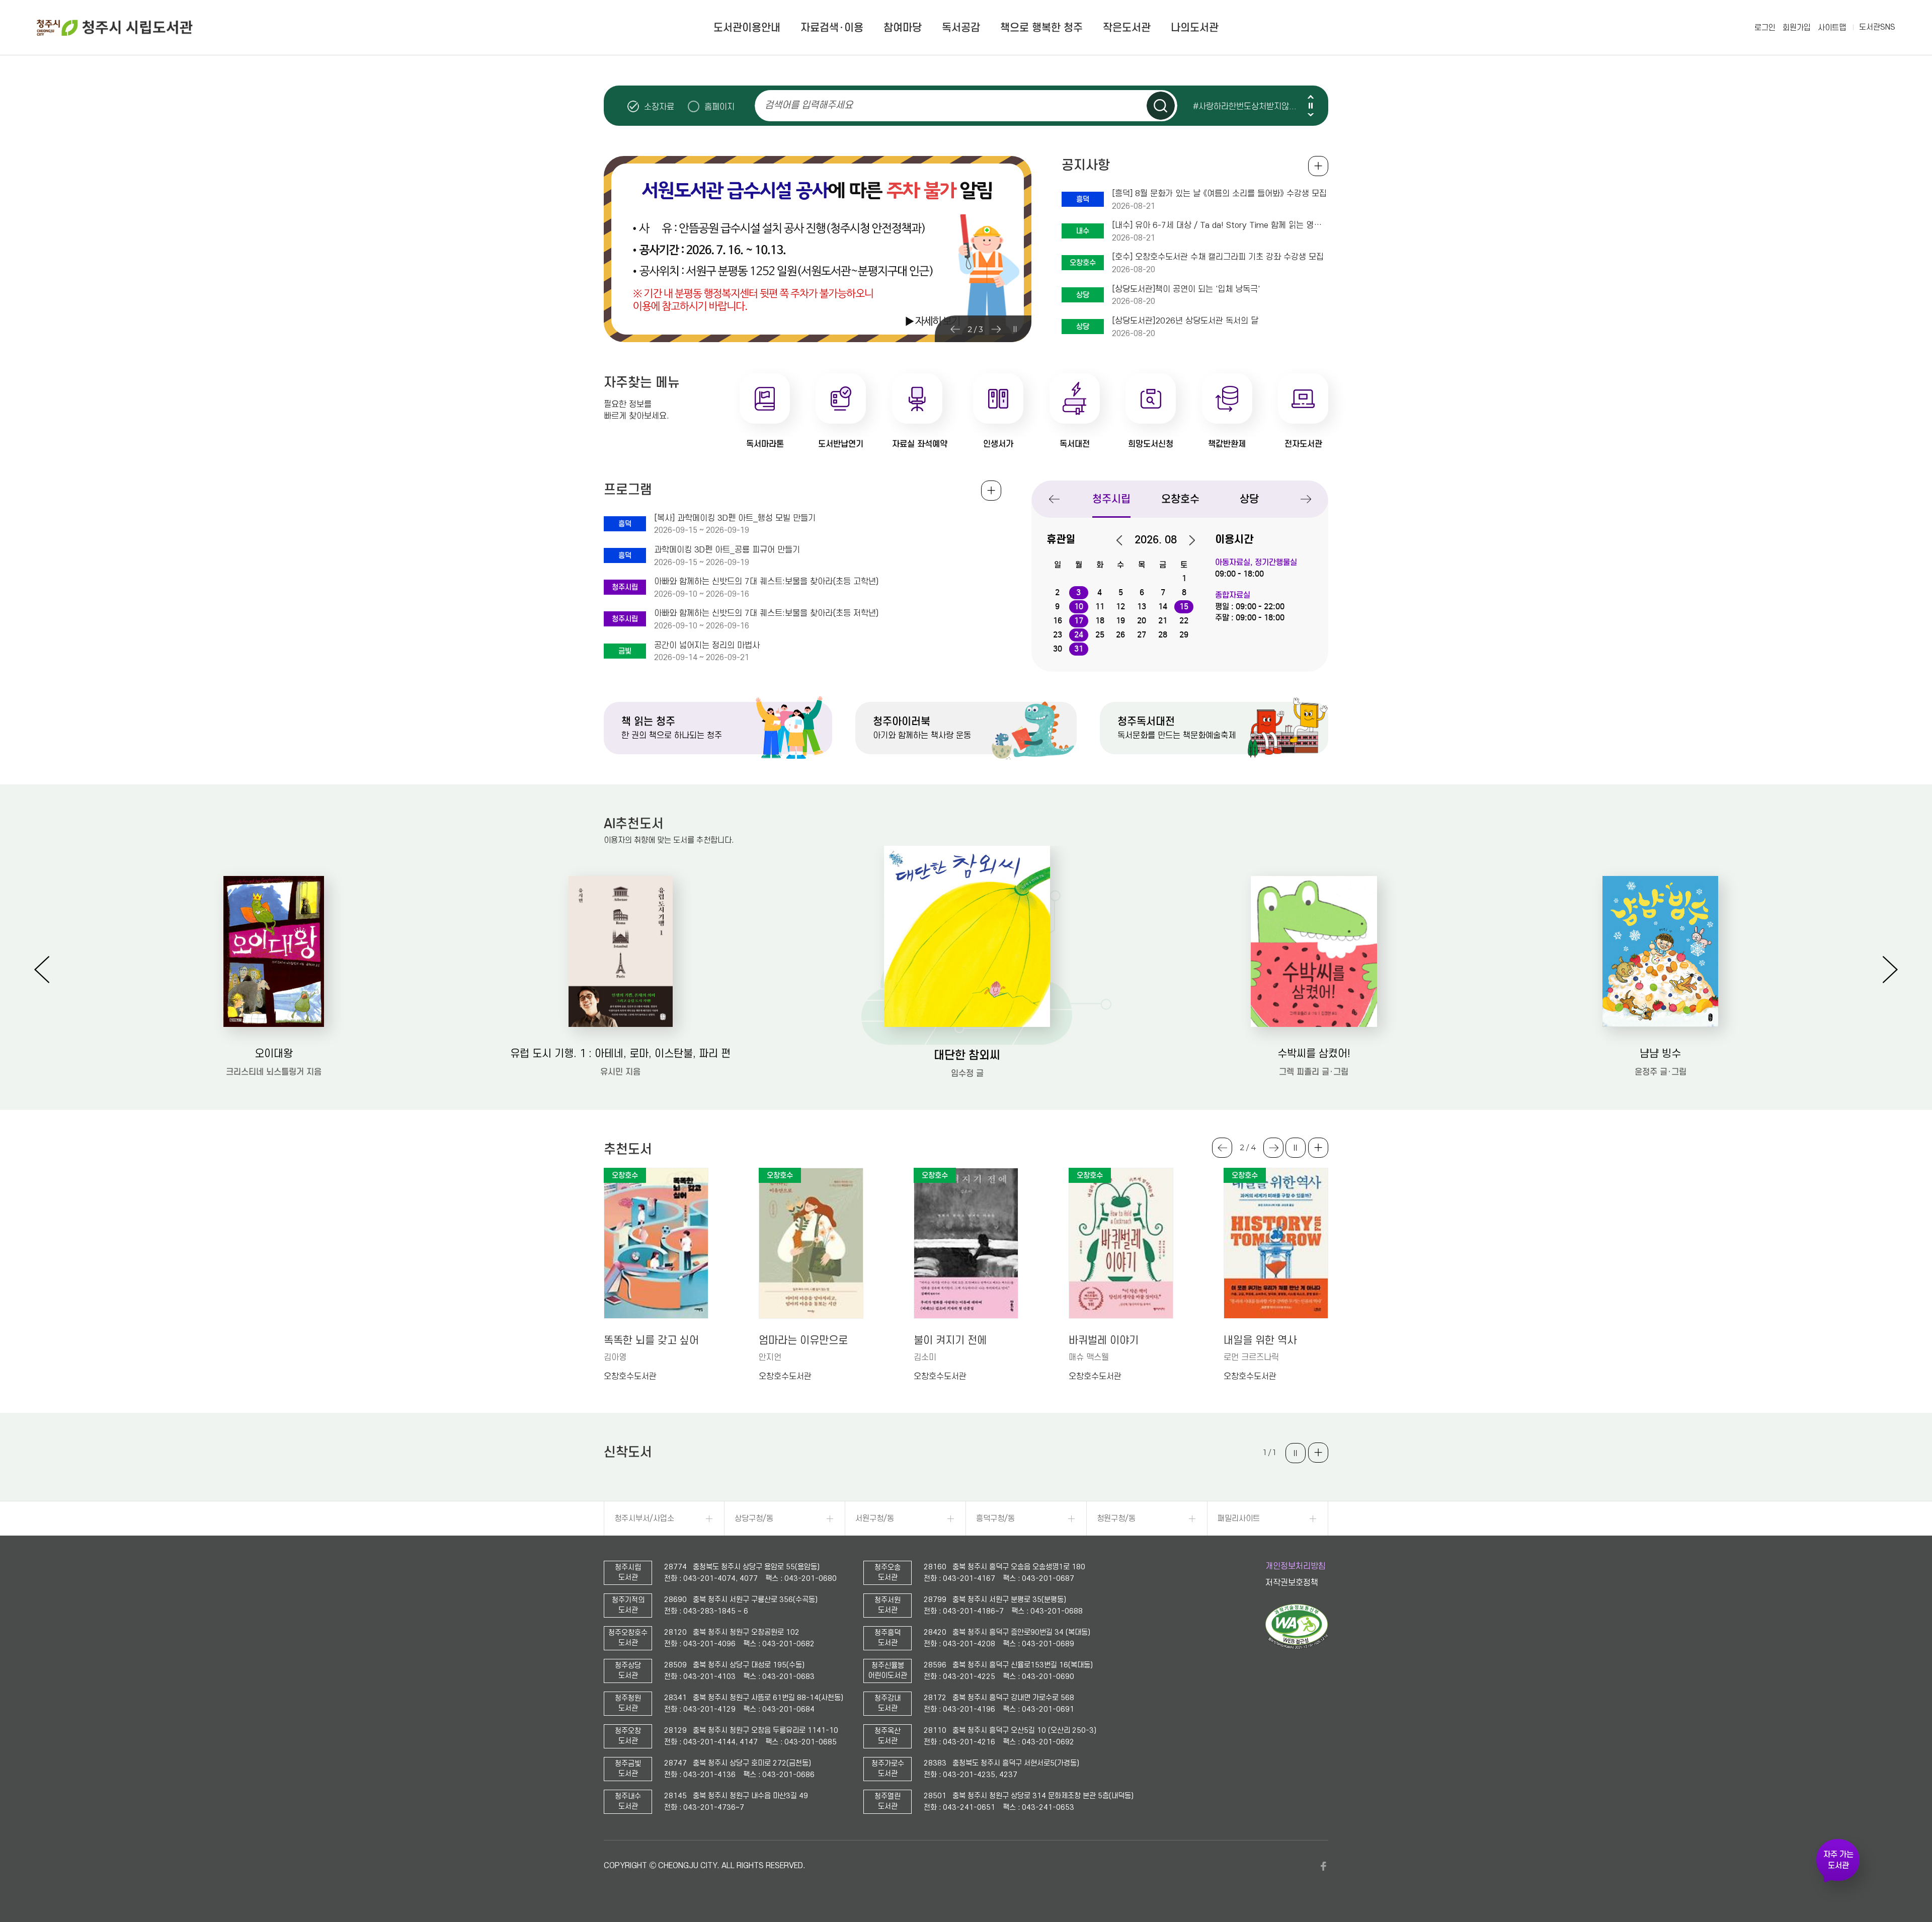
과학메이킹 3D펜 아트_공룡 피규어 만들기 (727, 550)
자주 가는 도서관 (1838, 1860)
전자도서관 (1303, 444)
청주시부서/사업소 (644, 1518)
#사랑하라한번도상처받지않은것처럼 (1250, 106)
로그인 (1765, 28)
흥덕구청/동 (995, 1518)
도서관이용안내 (747, 28)
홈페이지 (719, 107)
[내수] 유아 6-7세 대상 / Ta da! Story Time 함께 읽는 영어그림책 (1220, 225)
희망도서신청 (1151, 444)
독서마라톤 (765, 444)
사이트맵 (1832, 28)
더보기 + (1318, 1148)
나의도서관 (1195, 28)
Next (1311, 114)
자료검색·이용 (832, 28)
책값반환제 (1227, 444)
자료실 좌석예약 (920, 444)
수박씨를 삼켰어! (1314, 1054)
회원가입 (1797, 28)
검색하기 (1161, 106)
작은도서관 (1127, 28)
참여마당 (903, 28)
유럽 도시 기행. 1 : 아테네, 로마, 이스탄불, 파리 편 (620, 1054)
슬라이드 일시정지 (1311, 106)
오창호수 (1180, 499)
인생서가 (998, 444)
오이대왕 (274, 1054)
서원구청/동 (875, 1518)
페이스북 (1323, 1866)
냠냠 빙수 (1660, 1054)
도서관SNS (1877, 27)
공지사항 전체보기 (1318, 166)
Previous (1311, 97)
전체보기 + (991, 491)
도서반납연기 (841, 444)
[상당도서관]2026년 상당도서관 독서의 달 (1185, 321)
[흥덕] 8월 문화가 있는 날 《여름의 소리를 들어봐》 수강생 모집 (1219, 194)
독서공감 (961, 28)
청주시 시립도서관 (115, 28)
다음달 (1187, 540)
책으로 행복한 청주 (1041, 28)
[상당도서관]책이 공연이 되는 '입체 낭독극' (1186, 289)
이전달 (1124, 540)
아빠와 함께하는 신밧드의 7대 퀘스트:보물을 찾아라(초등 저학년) (766, 613)
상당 (1249, 499)
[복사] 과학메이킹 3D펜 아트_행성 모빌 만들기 (735, 518)
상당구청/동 (754, 1518)
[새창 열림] (1297, 1647)
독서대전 (1075, 444)
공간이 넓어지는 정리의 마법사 (707, 646)
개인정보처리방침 (1296, 1566)
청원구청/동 (1116, 1518)
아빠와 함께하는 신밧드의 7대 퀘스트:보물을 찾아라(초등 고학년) (766, 582)
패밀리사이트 (1239, 1518)
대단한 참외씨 (967, 1055)
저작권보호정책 (1292, 1583)
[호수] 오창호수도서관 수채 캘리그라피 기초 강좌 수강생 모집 (1218, 257)
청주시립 (1111, 499)
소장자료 (659, 107)
